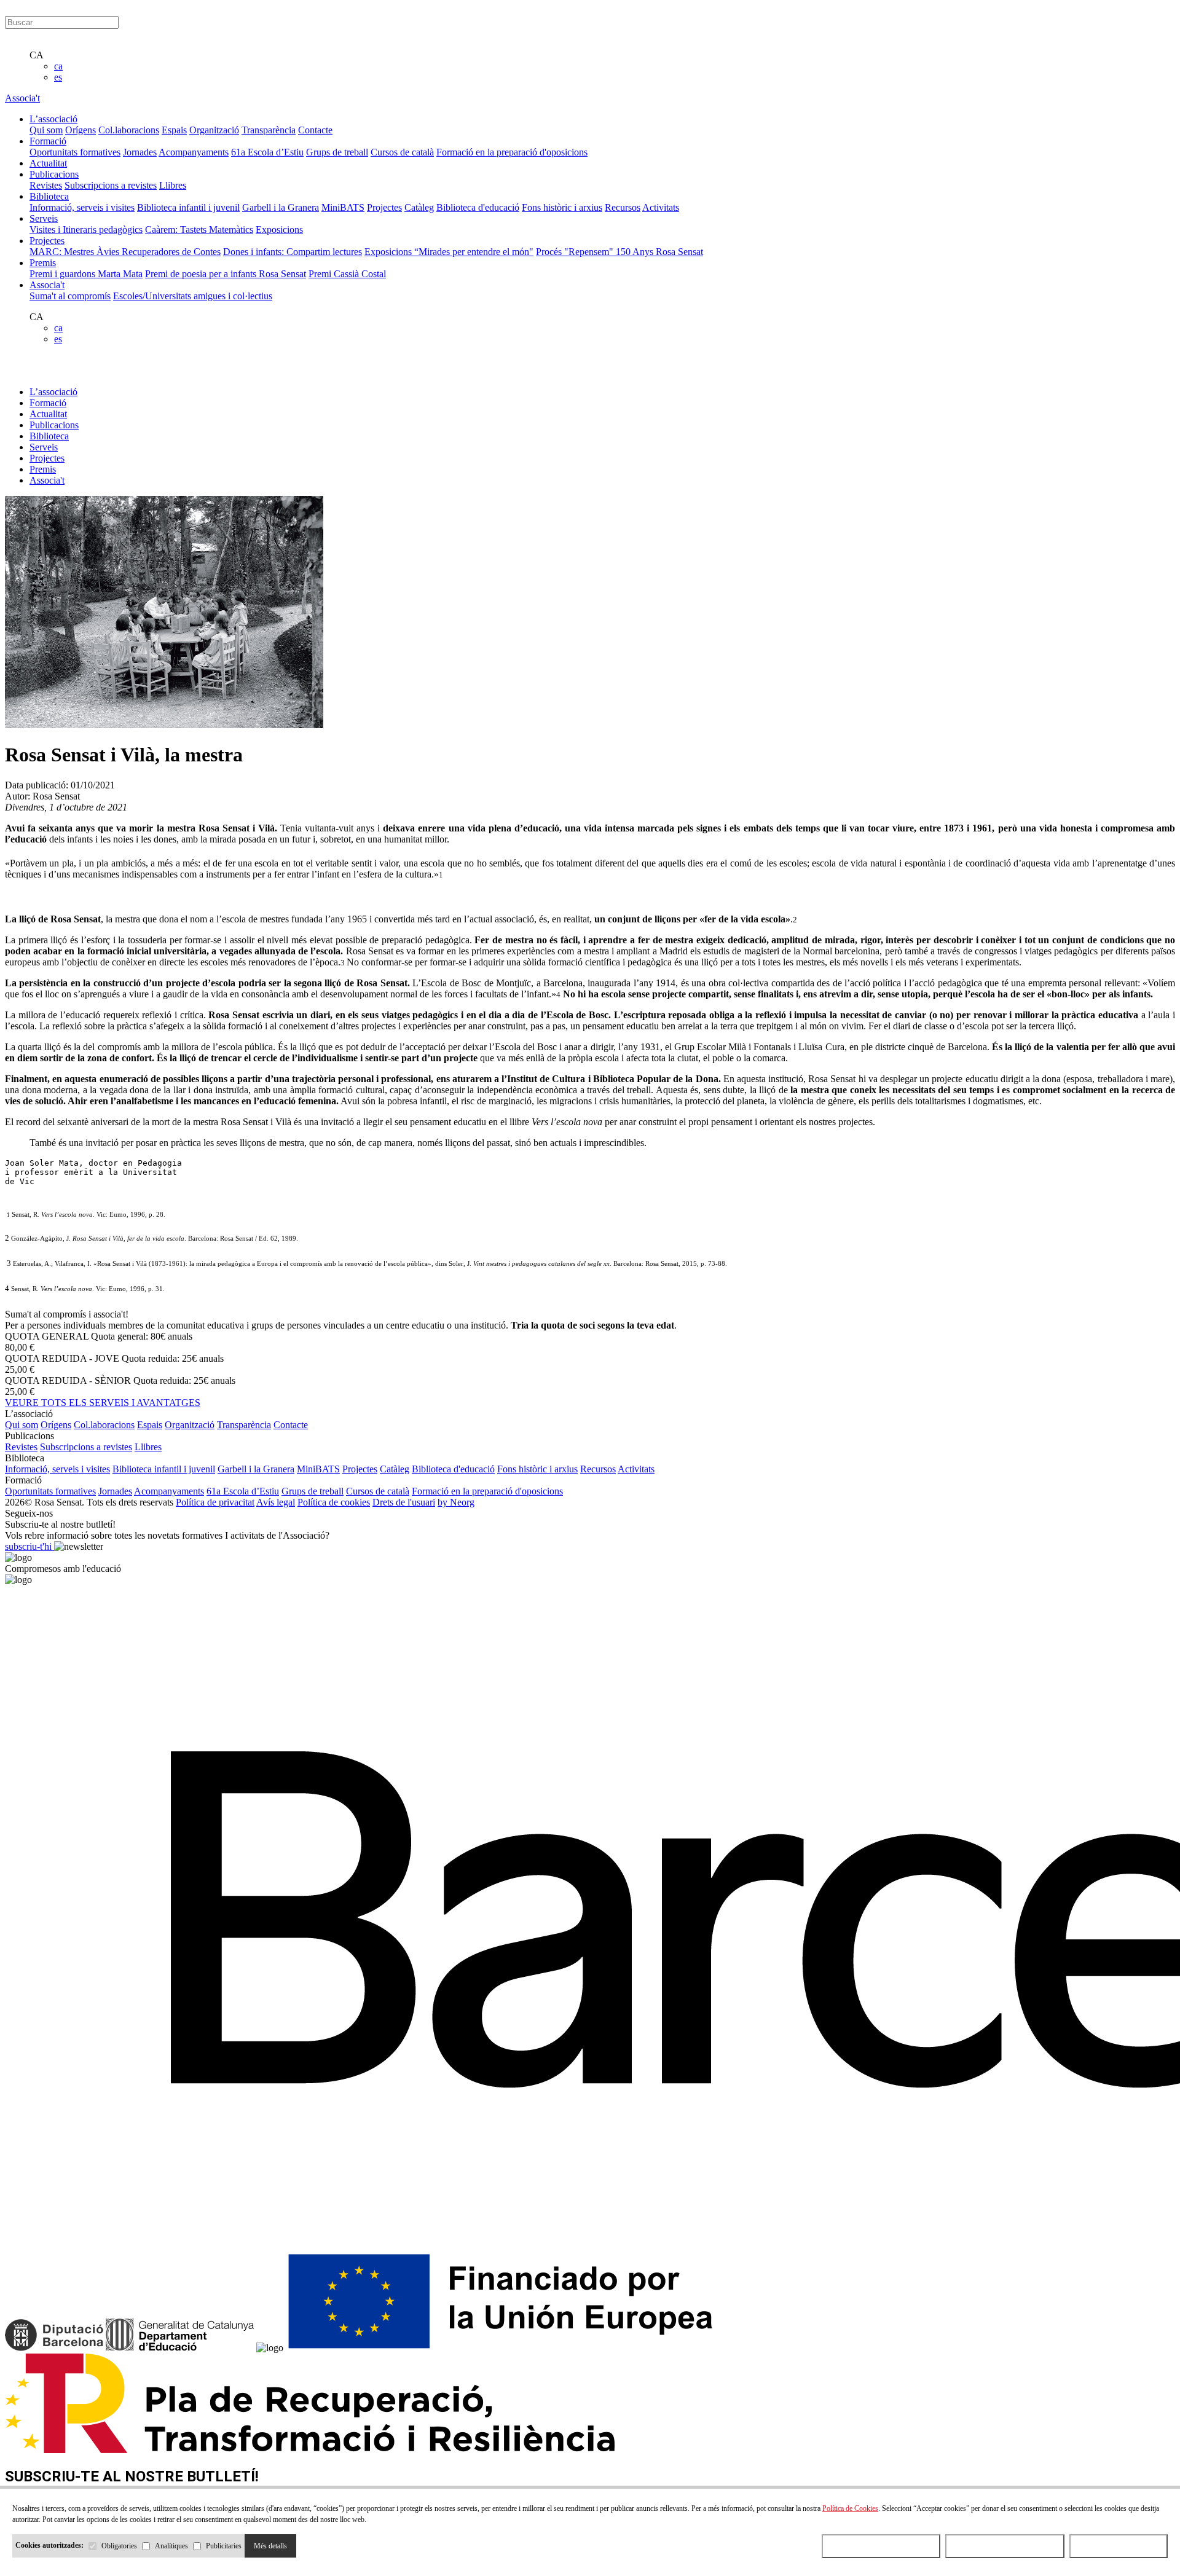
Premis (43, 469)
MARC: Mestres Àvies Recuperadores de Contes (125, 252)
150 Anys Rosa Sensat (659, 252)
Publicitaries (224, 2546)
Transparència (269, 130)
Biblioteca (49, 436)
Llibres (173, 185)
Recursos (623, 207)
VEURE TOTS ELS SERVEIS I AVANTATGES (103, 1403)
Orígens (81, 130)
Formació (48, 403)
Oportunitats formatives (75, 152)
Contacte (315, 130)
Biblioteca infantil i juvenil (188, 207)
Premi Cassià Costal (347, 274)
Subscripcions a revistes (111, 185)
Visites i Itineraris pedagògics (86, 230)
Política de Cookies (850, 2508)
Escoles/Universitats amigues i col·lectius (193, 296)
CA (37, 55)
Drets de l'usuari (404, 1502)
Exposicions (279, 230)
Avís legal (276, 1502)
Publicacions (54, 425)
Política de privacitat (215, 1502)
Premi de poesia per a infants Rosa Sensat (226, 274)
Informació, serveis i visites (82, 207)
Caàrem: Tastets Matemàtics (199, 230)
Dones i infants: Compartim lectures (293, 252)
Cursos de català (402, 152)
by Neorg (456, 1502)
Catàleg (419, 207)
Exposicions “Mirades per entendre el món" (449, 252)
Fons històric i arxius (562, 207)
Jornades (140, 152)
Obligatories (119, 2546)
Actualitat (48, 414)
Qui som (46, 130)
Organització (214, 130)
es (58, 77)
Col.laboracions (129, 130)
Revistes (46, 185)
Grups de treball (337, 152)
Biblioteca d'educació (478, 207)
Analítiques (171, 2546)
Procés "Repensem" (576, 252)
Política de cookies (334, 1502)
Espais (174, 130)
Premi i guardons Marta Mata (86, 274)
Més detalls (270, 2546)
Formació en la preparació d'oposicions (512, 152)
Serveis (44, 447)
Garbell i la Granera (281, 207)
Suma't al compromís (70, 296)
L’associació (53, 392)
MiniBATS (343, 207)
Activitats (661, 207)
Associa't (22, 98)
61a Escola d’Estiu (267, 152)
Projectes (384, 207)
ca (58, 66)
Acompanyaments (194, 152)
